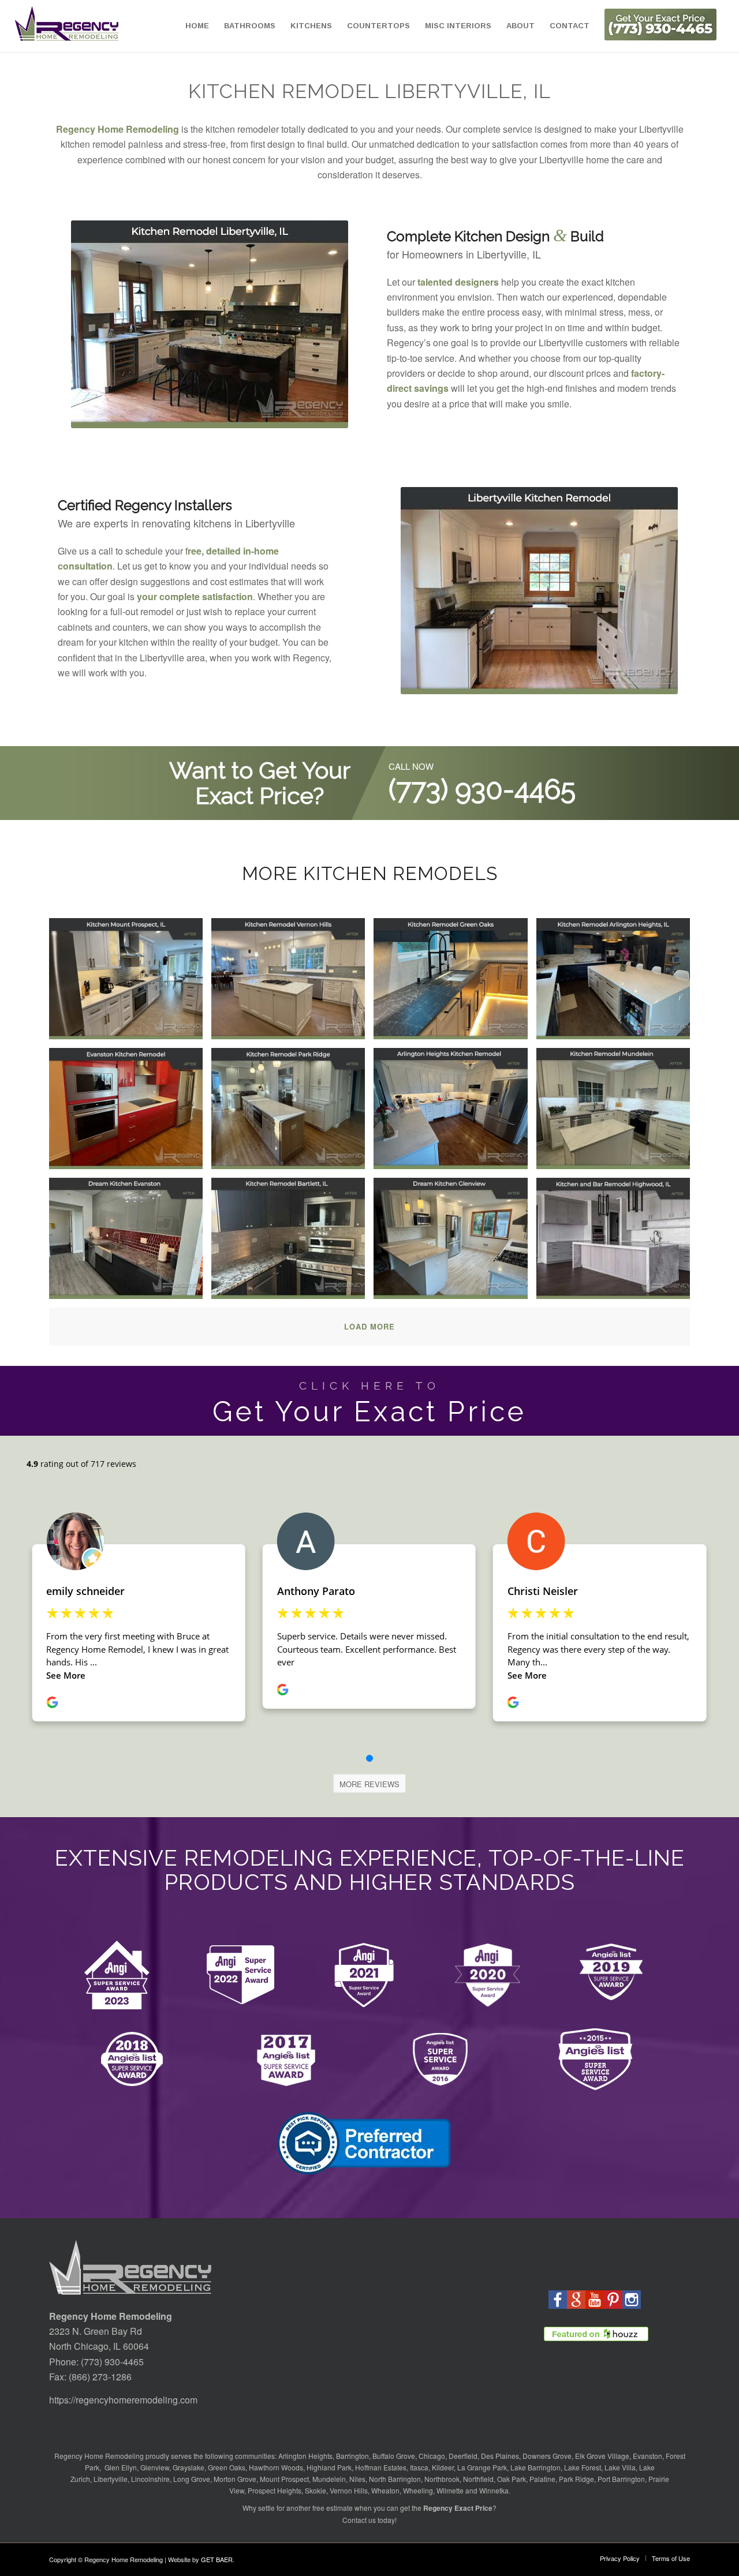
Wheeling (418, 2490)
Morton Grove (235, 2479)
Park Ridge (576, 2479)
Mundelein (329, 2479)
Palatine (542, 2479)
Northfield (478, 2479)
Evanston (647, 2456)
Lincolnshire (150, 2479)
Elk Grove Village (602, 2456)
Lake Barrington (535, 2467)
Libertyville (111, 2479)
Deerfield (463, 2456)
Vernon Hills (349, 2490)
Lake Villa (620, 2467)
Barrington (352, 2456)
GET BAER (217, 2559)
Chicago (432, 2456)
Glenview (155, 2467)
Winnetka (494, 2490)
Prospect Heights (275, 2490)
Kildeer (443, 2467)
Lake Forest (583, 2467)
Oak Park (512, 2479)
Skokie (316, 2490)
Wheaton (385, 2490)
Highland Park (329, 2467)
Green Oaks (227, 2467)
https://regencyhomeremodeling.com (123, 2400)
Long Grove (192, 2479)
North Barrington (395, 2479)
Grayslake (189, 2467)
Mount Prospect (284, 2479)
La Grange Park (482, 2467)
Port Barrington (621, 2479)
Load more (369, 1326)
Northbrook (442, 2479)
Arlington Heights (305, 2456)
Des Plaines (500, 2456)
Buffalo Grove (394, 2456)
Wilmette (450, 2490)
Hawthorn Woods (276, 2467)
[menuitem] (197, 26)
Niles (357, 2479)
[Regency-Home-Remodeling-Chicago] (67, 26)
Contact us (359, 2520)
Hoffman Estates (381, 2467)
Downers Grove (547, 2456)
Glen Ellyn (120, 2467)
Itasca (419, 2467)
